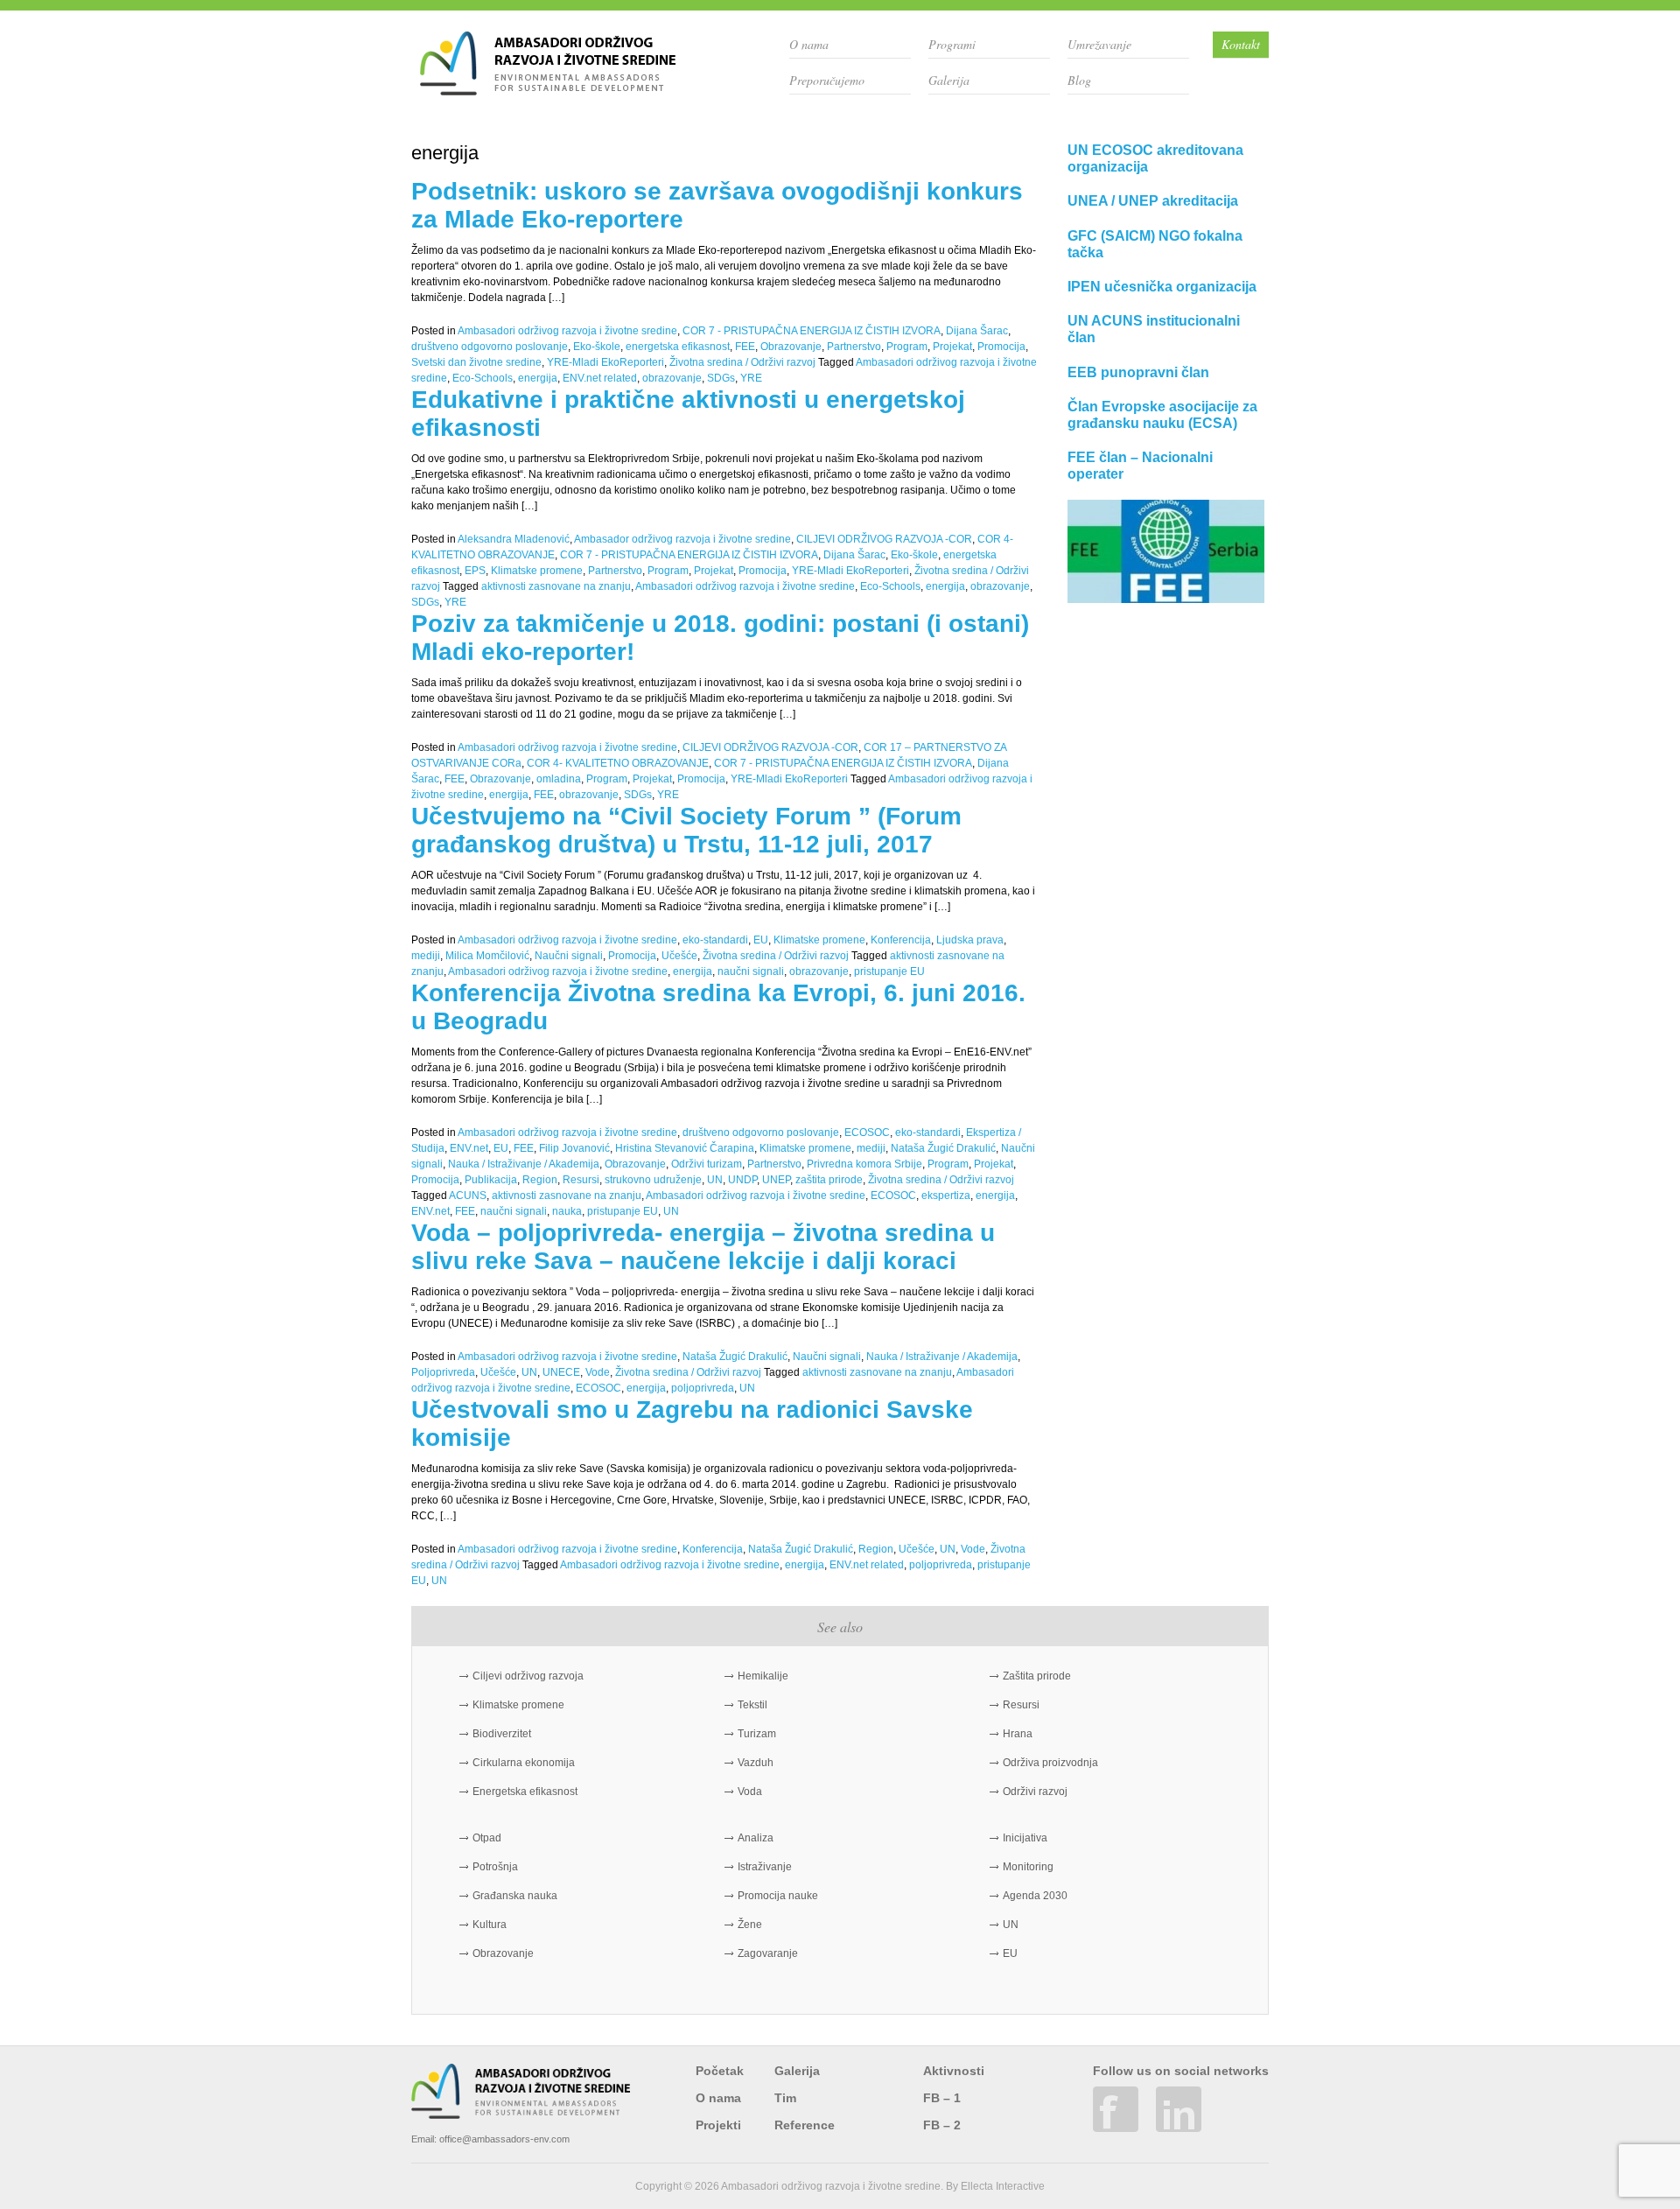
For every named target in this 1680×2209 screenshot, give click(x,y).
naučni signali (751, 971)
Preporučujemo (827, 80)
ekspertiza (946, 1196)
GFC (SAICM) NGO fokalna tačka (1155, 244)
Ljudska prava (970, 940)
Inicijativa (1025, 1838)
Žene (750, 1925)
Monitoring (1028, 1867)
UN (715, 1180)
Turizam (757, 1734)
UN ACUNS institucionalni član (1154, 329)
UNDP (742, 1180)
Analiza (756, 1838)
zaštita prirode (829, 1180)
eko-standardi (715, 940)
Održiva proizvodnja (1050, 1763)
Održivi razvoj (1035, 1792)
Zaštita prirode (1037, 1676)
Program (907, 347)
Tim (785, 2098)
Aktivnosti (954, 2071)
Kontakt (1241, 44)
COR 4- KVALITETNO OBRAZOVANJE (618, 763)
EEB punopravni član (1138, 372)
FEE (745, 347)
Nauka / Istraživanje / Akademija (524, 1164)
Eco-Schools (483, 378)
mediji (426, 956)
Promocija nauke (778, 1896)
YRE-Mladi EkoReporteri (605, 362)
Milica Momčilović (487, 956)
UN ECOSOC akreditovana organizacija (1155, 158)
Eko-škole (597, 347)
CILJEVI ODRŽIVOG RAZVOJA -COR (884, 539)
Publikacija (491, 1180)
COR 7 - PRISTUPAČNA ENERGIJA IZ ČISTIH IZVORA (812, 331)
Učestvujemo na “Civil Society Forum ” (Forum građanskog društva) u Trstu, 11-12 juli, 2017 (686, 830)
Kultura (490, 1925)
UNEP (776, 1180)
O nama (809, 44)
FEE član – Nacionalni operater (1140, 466)
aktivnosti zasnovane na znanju (556, 586)
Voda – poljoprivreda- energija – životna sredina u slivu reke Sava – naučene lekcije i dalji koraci (703, 1247)
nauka (567, 1211)
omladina (559, 779)
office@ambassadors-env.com (504, 2139)
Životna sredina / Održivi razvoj (742, 362)
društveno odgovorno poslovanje (490, 347)
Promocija (1001, 347)
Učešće (679, 956)
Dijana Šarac (977, 331)
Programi (952, 44)
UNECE (561, 1372)
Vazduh (756, 1763)
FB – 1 (942, 2098)
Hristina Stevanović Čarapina (685, 1148)
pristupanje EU (889, 971)
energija (538, 378)
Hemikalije (763, 1676)
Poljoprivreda (443, 1372)
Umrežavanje (1099, 44)
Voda (750, 1792)
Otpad (487, 1838)
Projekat (952, 347)
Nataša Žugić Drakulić (943, 1148)
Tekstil (752, 1705)
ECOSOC (867, 1133)
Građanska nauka (515, 1896)
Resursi (581, 1180)
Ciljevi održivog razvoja (528, 1676)
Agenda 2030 (1035, 1896)
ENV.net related (600, 378)
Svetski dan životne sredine (476, 362)
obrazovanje (672, 378)
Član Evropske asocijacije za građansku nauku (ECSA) (1162, 415)
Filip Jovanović (574, 1148)
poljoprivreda (703, 1388)
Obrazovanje (791, 347)
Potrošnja (495, 1867)
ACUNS (468, 1196)
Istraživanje (765, 1867)
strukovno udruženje (653, 1180)
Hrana (1018, 1734)
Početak (720, 2071)
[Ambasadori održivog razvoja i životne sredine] (548, 89)
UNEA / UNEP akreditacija (1153, 201)
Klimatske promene (537, 571)
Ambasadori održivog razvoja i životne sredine (567, 331)
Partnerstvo (854, 347)
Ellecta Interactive (1003, 2186)
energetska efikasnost (678, 347)
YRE (751, 378)
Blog (1079, 80)
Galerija (949, 80)
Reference (805, 2125)
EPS (475, 571)
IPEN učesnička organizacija (1162, 287)
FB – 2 (942, 2125)
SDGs (721, 378)
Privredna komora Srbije (864, 1164)
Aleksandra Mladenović (514, 539)
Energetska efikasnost (525, 1792)
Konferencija (901, 940)
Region (540, 1180)
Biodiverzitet (502, 1734)
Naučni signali (569, 956)
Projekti (718, 2125)
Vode (598, 1372)
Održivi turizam (707, 1164)
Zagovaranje (768, 1953)
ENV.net (469, 1148)
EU (761, 940)
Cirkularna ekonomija (524, 1763)
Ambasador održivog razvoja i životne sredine (682, 539)
